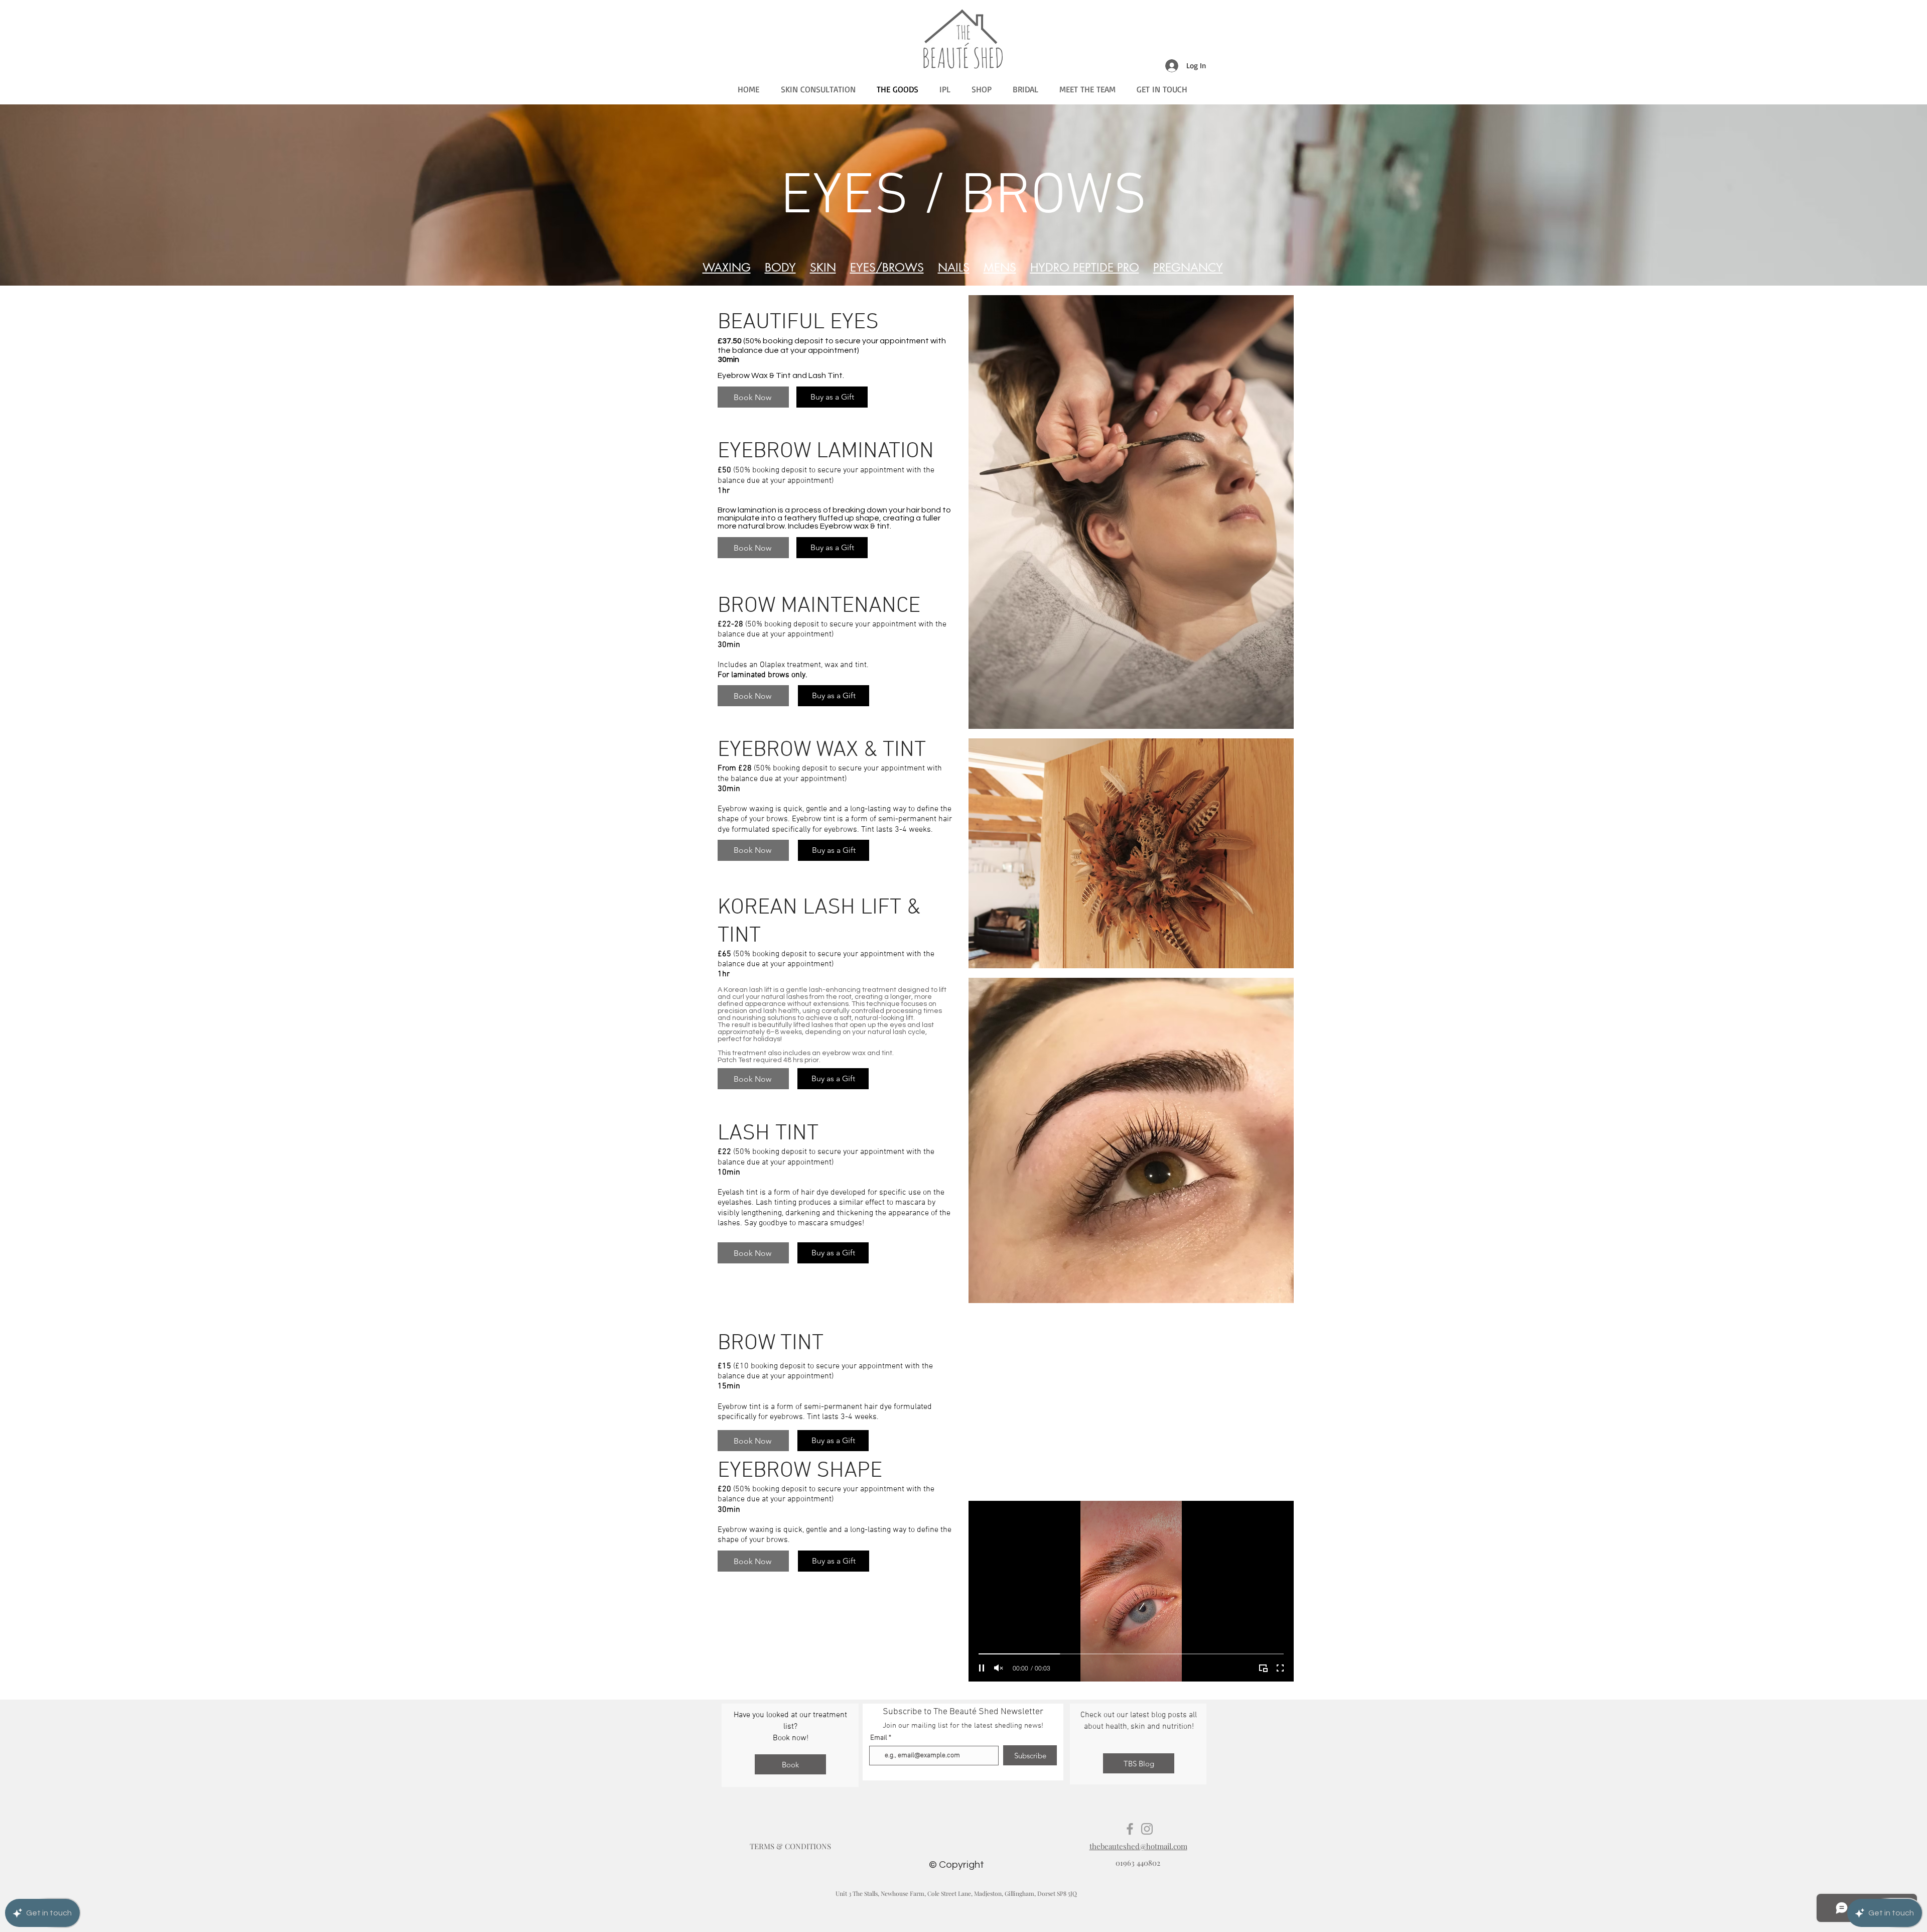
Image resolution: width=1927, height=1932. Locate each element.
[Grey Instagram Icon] (1147, 1829)
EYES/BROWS (887, 268)
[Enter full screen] (1280, 1668)
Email (879, 1738)
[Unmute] (999, 1668)
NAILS (954, 268)
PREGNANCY (1188, 268)
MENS (1000, 268)
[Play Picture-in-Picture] (1263, 1668)
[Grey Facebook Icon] (1130, 1829)
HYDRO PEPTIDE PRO (1085, 268)
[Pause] (982, 1668)
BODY (780, 268)
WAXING (727, 268)
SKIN (823, 268)
